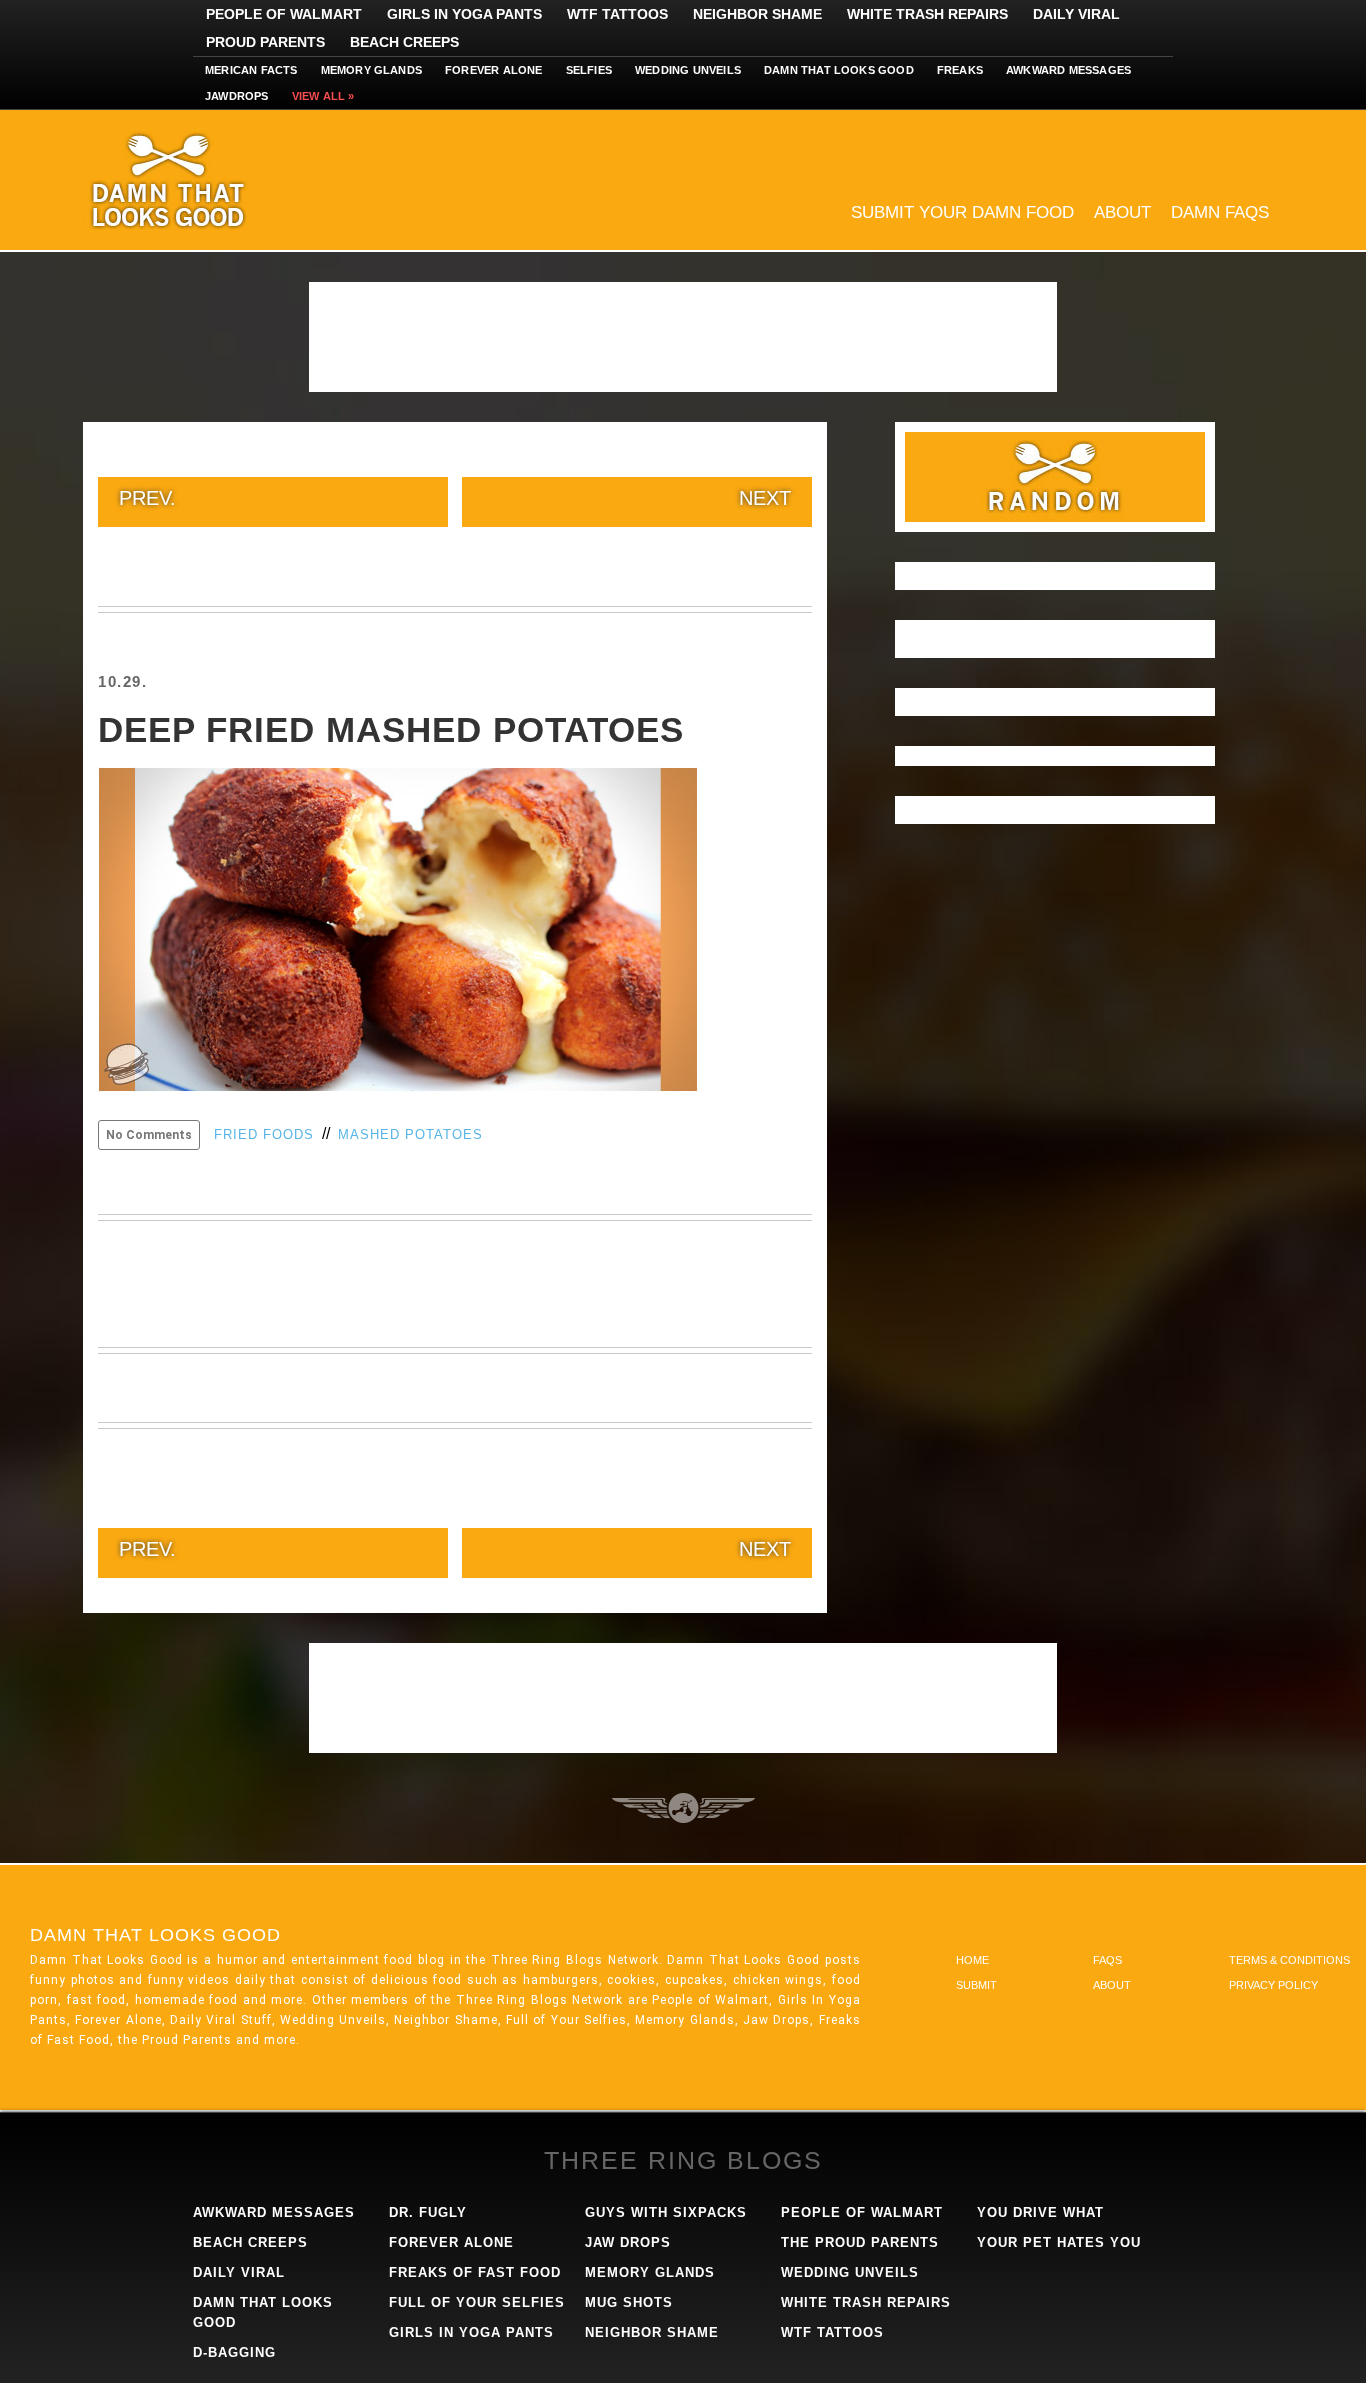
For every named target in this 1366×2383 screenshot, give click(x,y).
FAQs (1107, 1960)
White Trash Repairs (927, 14)
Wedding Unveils (688, 70)
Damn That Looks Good (203, 180)
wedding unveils (850, 2272)
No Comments (149, 1135)
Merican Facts (251, 70)
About (1122, 212)
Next (765, 498)
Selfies (589, 70)
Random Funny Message (1055, 477)
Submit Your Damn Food (962, 212)
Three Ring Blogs (683, 2160)
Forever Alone (494, 70)
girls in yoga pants (471, 2332)
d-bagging (234, 2352)
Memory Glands (372, 70)
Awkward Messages (1068, 70)
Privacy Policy (1273, 1985)
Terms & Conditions (1289, 1960)
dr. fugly (428, 2212)
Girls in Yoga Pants (464, 14)
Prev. (147, 498)
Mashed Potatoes (410, 1134)
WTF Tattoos (617, 14)
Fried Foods (264, 1134)
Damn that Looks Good (839, 70)
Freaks (960, 70)
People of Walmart (284, 14)
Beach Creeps (404, 42)
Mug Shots (629, 2302)
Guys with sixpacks (666, 2212)
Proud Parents (265, 42)
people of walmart (862, 2212)
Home (972, 1960)
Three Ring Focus (683, 1808)
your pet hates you (1059, 2242)
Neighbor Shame (757, 14)
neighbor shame (652, 2332)
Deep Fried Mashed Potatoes (391, 729)
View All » (323, 96)
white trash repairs (866, 2302)
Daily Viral (1076, 14)
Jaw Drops (628, 2242)
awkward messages (274, 2212)
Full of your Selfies (477, 2302)
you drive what (1040, 2212)
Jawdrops (237, 96)
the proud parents (860, 2242)
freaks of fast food (475, 2272)
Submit (976, 1985)
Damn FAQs (1220, 212)
